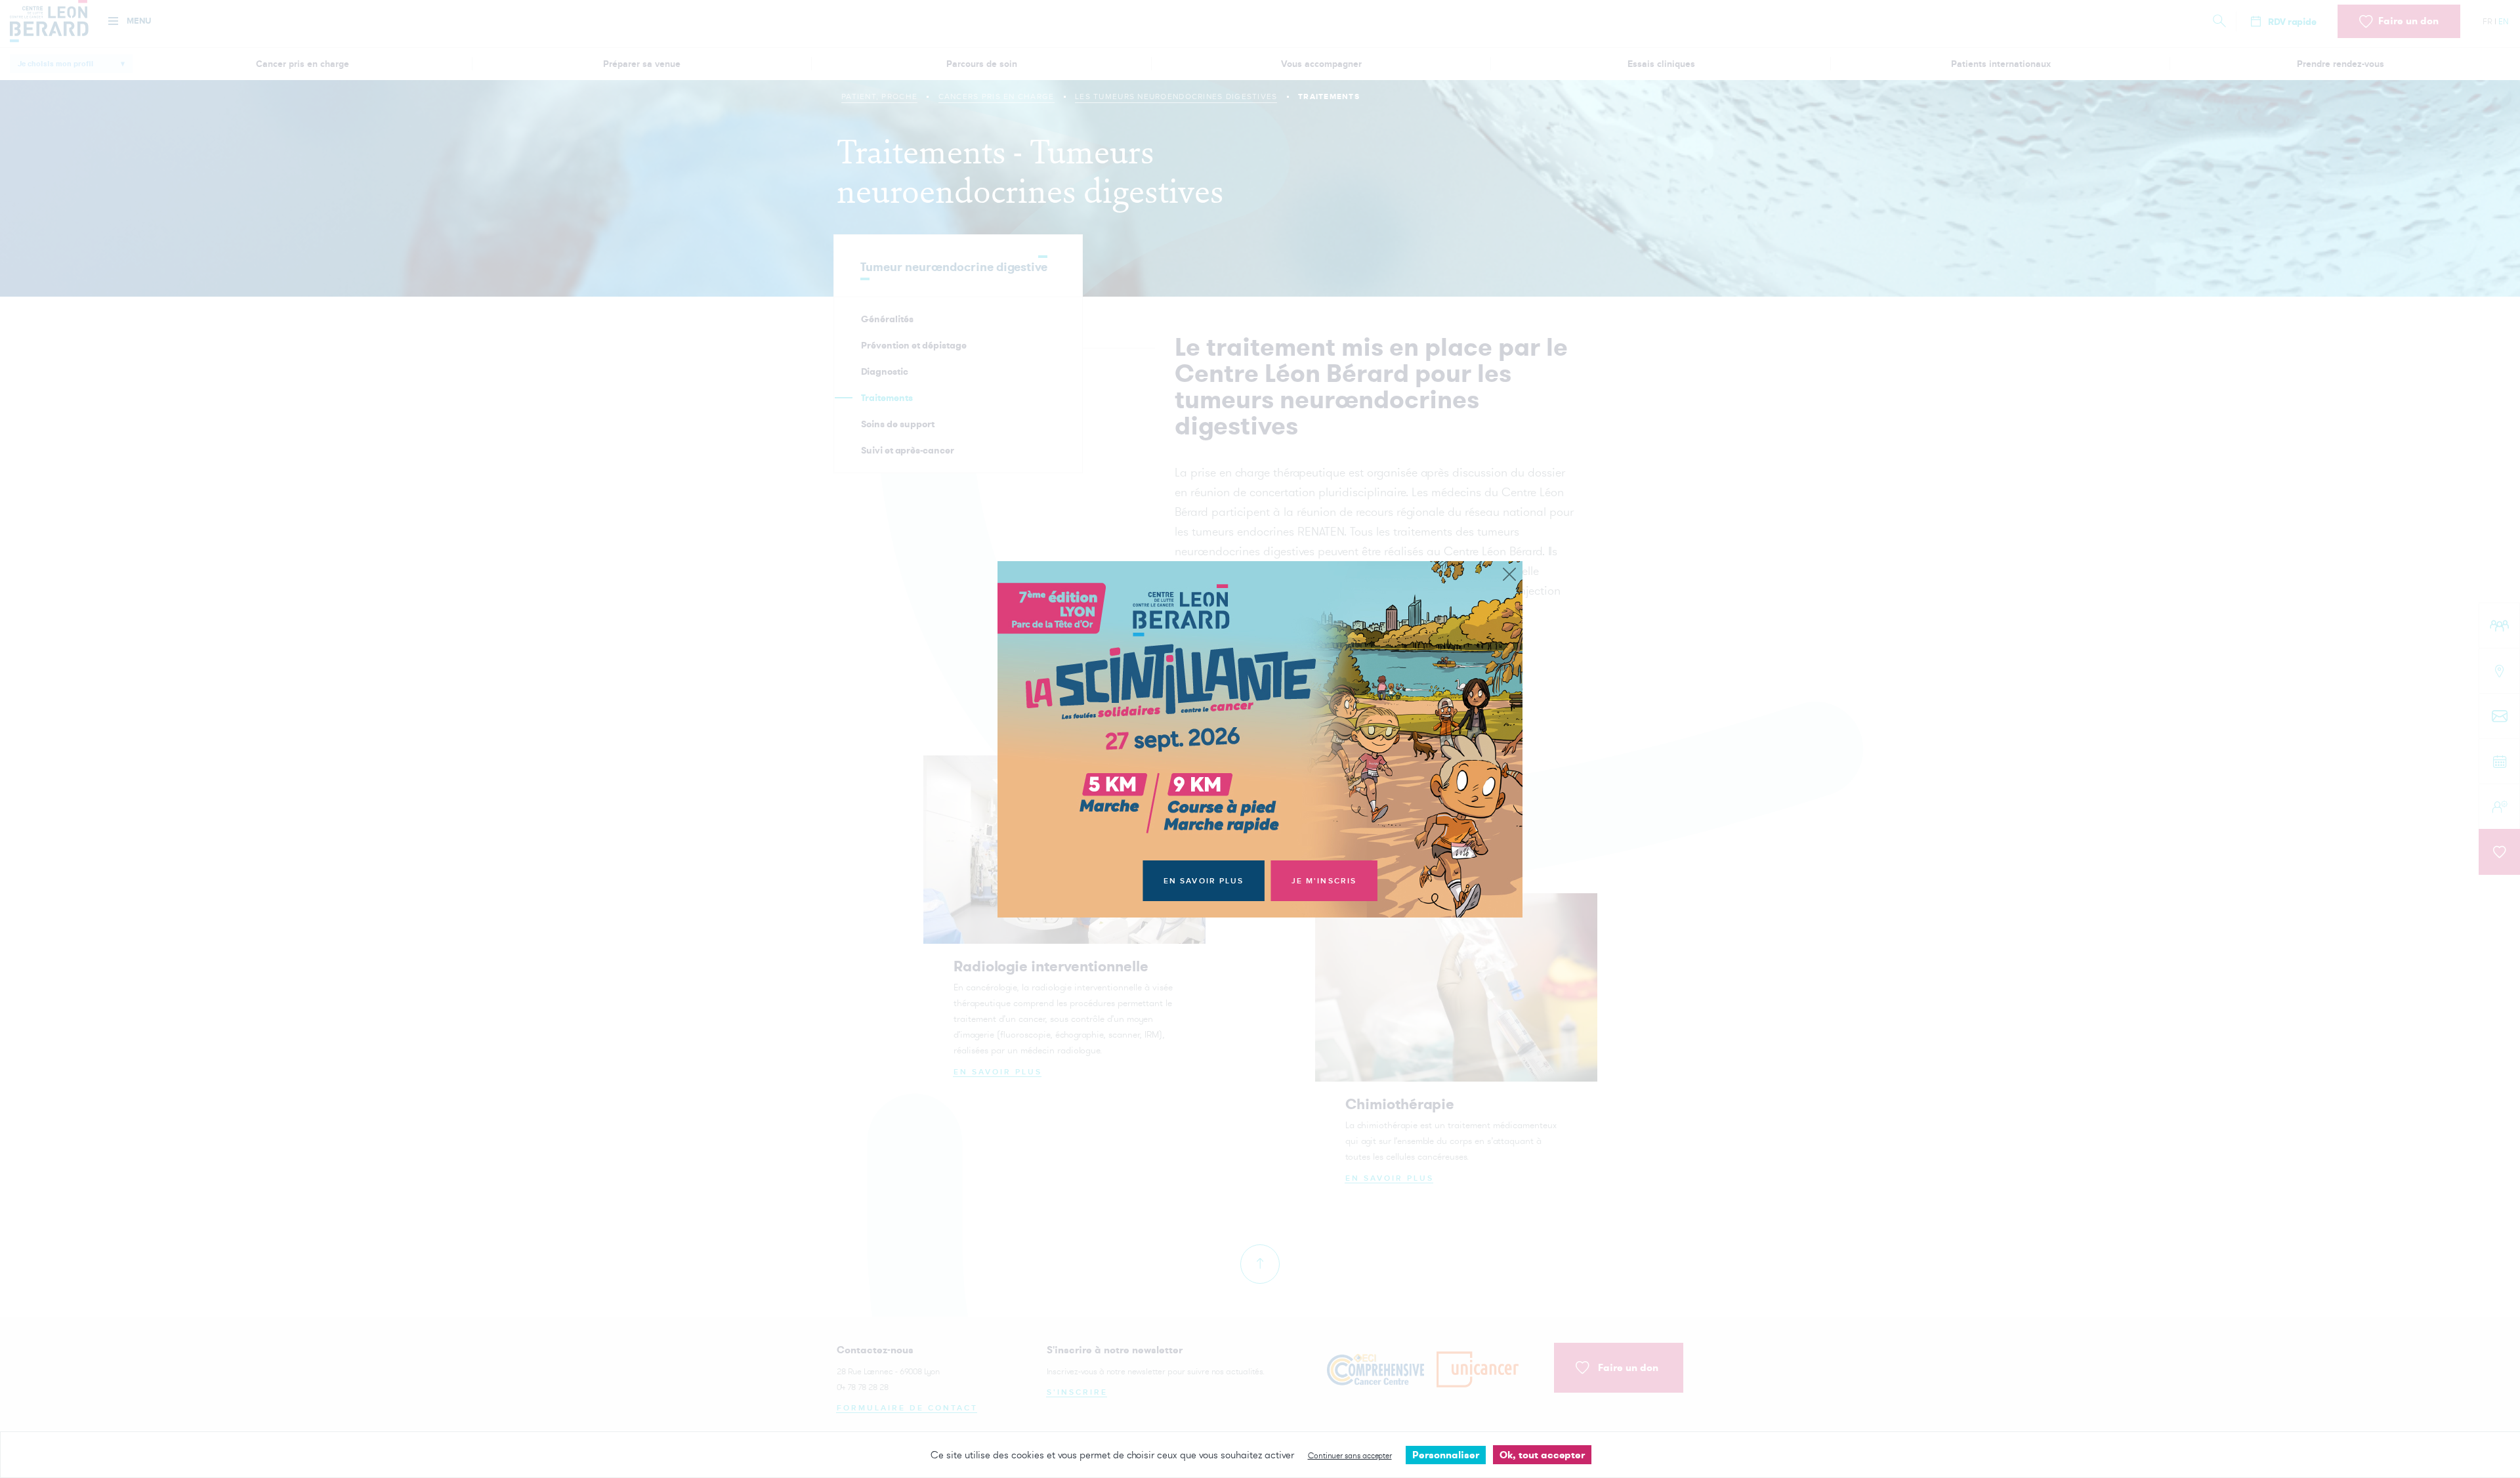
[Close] (1509, 575)
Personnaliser (1446, 1455)
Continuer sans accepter (1350, 1455)
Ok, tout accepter (1542, 1455)
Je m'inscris (1324, 881)
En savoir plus (1204, 881)
